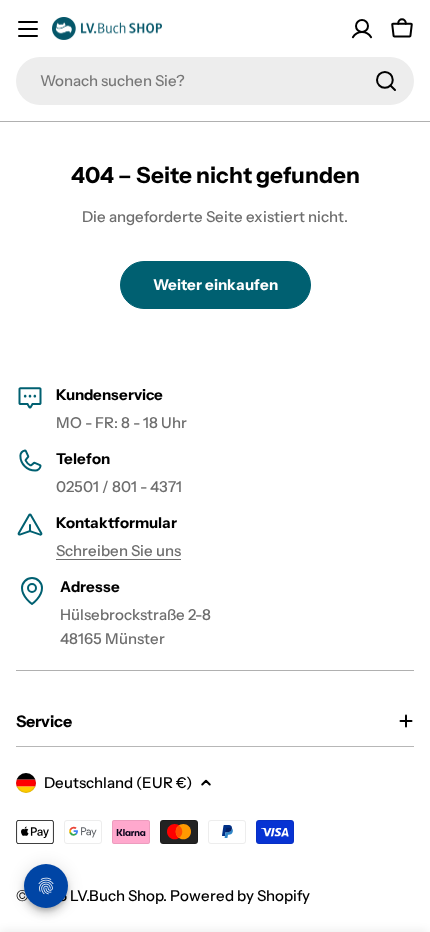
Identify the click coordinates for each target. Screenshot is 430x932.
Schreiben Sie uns (118, 550)
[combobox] (215, 81)
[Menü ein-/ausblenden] (28, 29)
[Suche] (386, 81)
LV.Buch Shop (116, 895)
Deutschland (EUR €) (118, 782)
